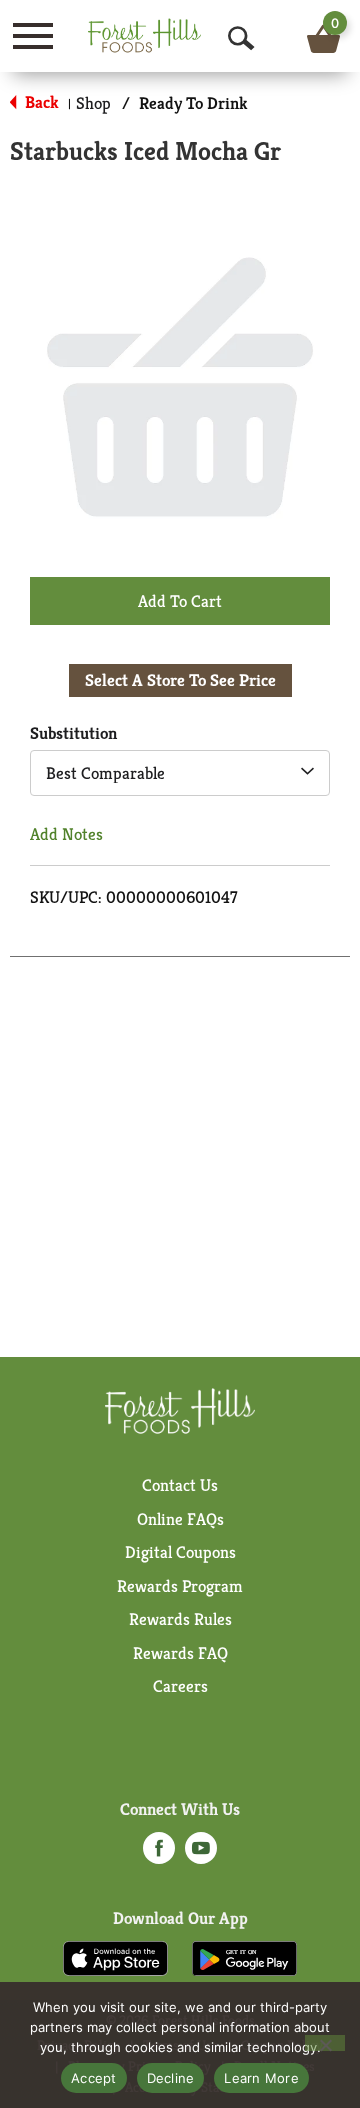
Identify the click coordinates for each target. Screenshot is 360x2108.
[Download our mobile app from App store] (115, 1957)
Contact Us (180, 1485)
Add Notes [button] (66, 834)
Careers (180, 1686)
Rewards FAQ (180, 1653)
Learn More (261, 2078)
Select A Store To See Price (180, 680)
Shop (93, 103)
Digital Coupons (180, 1552)
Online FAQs (180, 1519)
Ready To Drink (193, 103)
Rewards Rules (180, 1619)
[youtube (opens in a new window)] (201, 1854)
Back (40, 102)
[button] (180, 600)
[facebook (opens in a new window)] (159, 1854)
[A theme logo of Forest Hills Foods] (144, 35)
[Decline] (325, 2043)
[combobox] (180, 773)
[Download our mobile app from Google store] (244, 1957)
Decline (171, 2078)
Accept (94, 2078)
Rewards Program (180, 1586)
